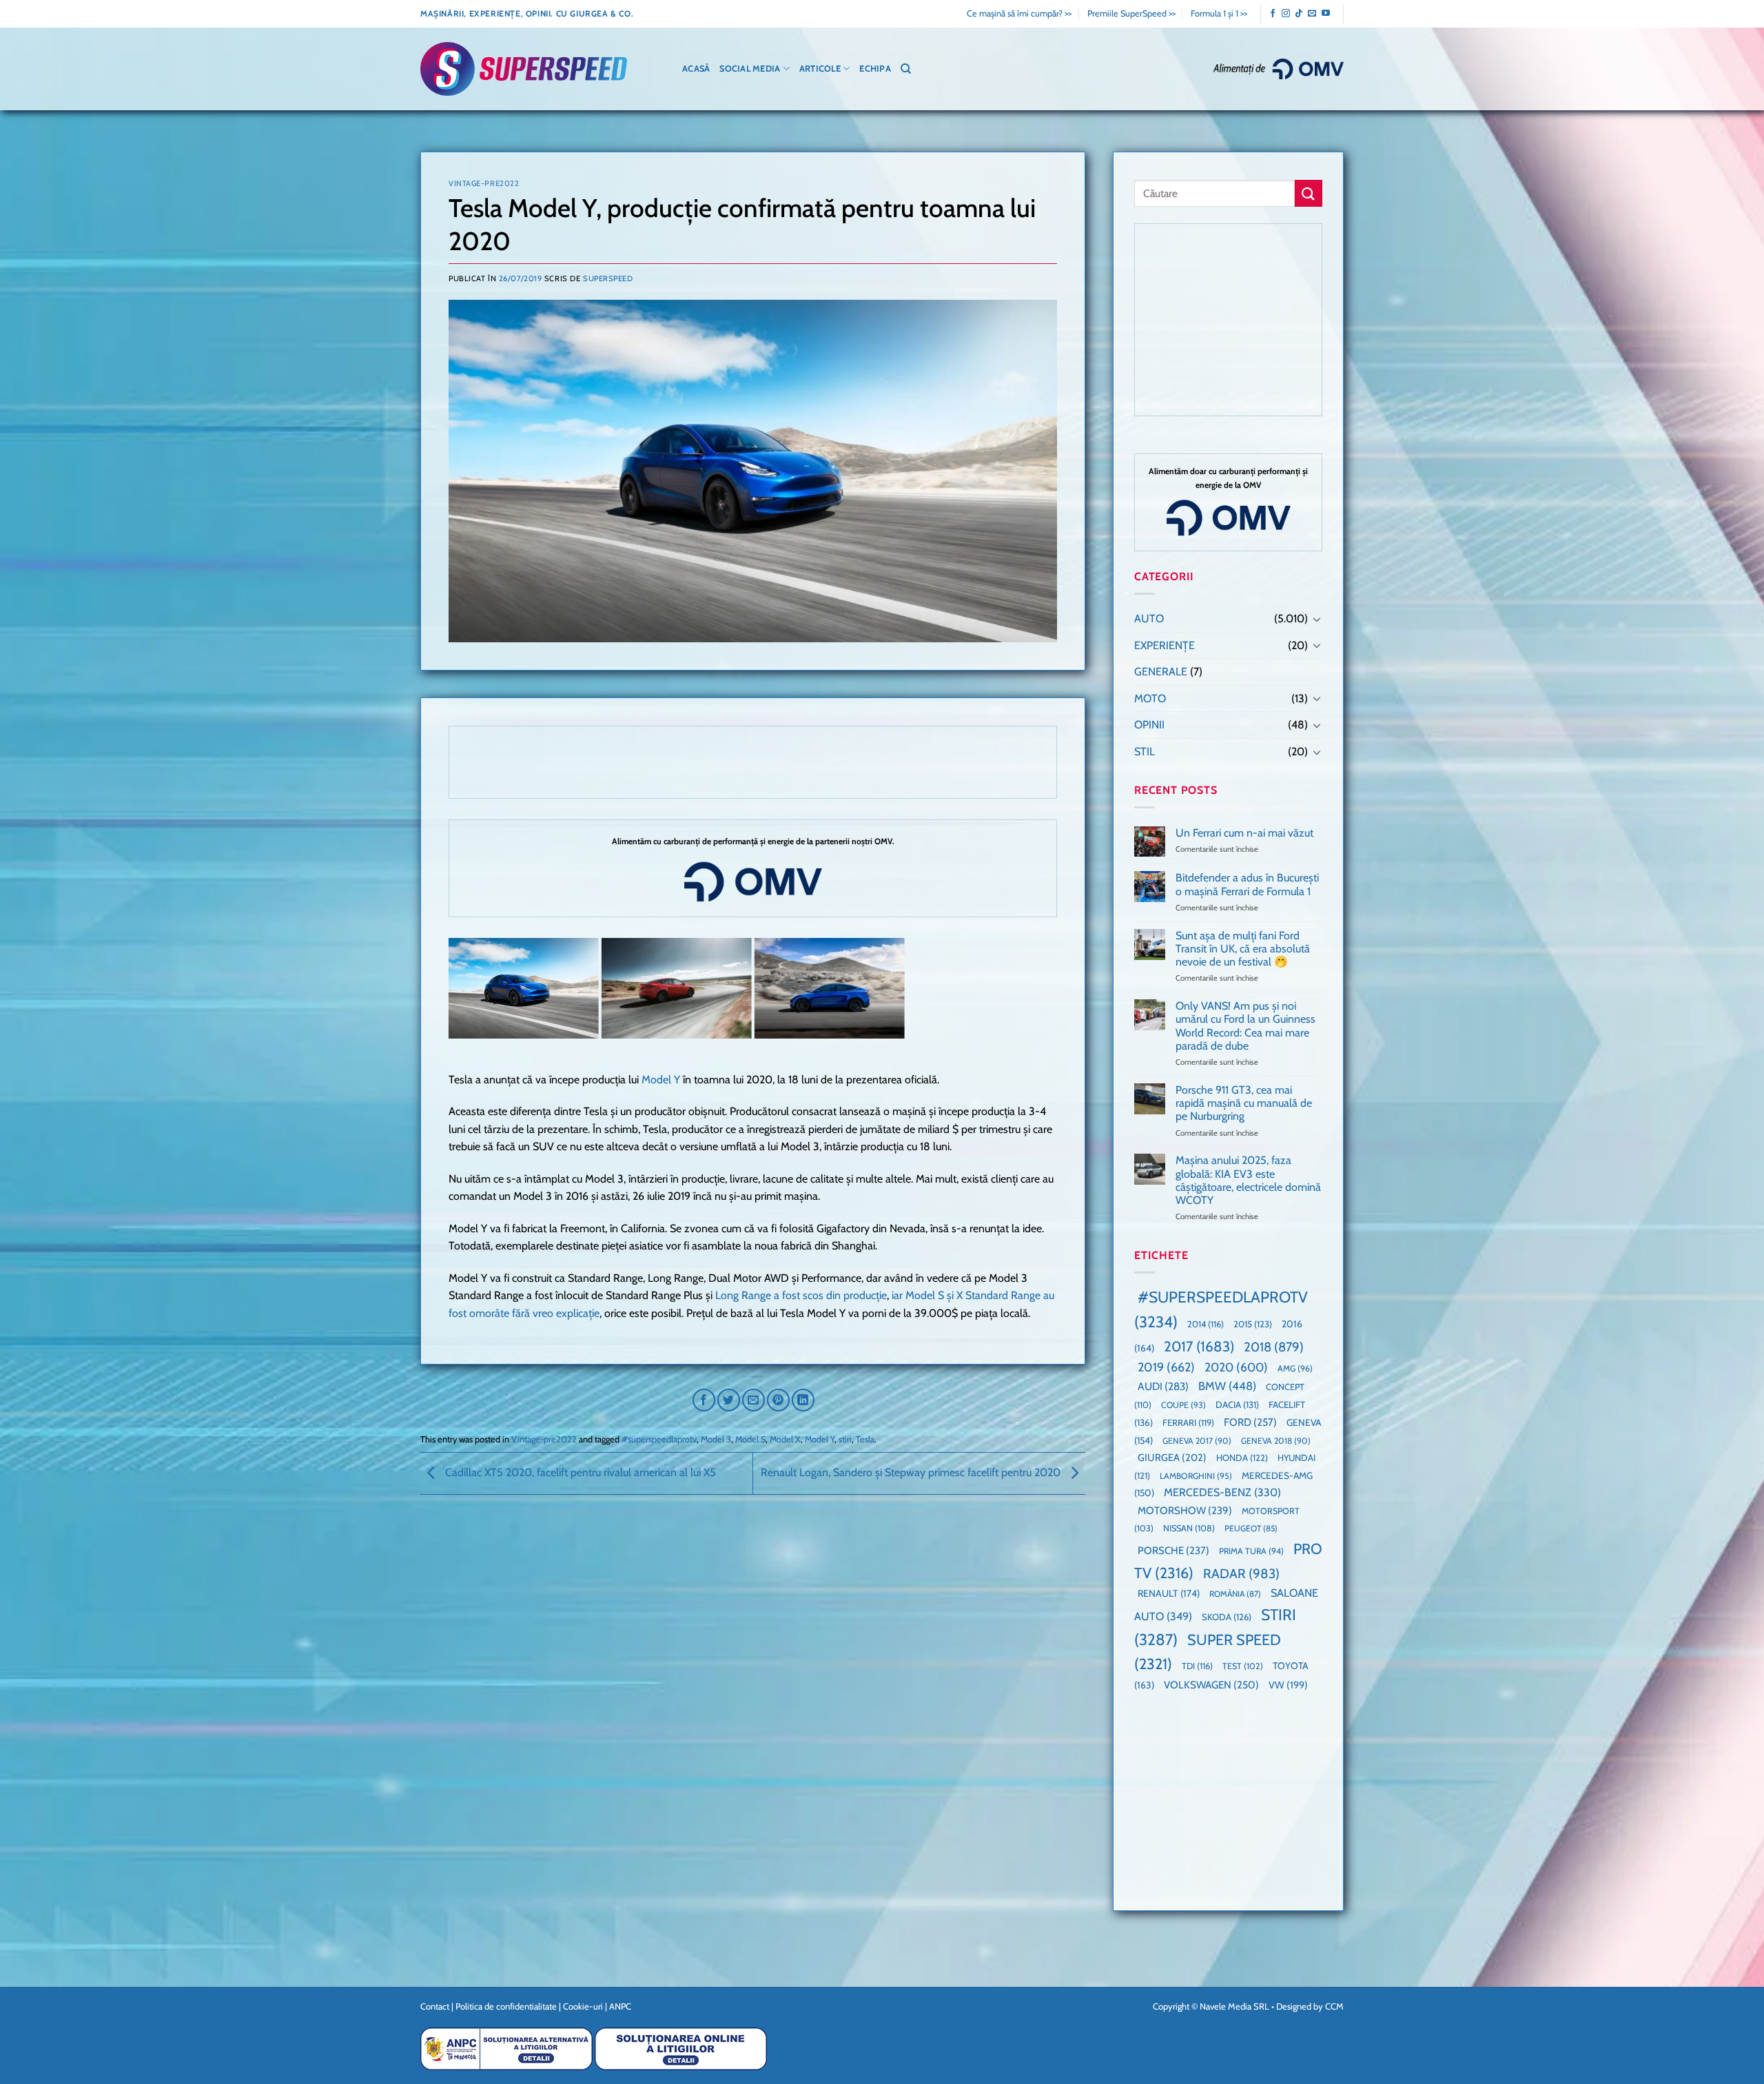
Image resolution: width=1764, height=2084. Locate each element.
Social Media (750, 69)
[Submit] (1309, 193)
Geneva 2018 (1276, 1441)
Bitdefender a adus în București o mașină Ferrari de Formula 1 (1247, 884)
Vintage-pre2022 (484, 183)
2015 (1253, 1324)
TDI (1197, 1666)
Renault (1169, 1593)
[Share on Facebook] (704, 1400)
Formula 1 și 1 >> (1219, 13)
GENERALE (1161, 672)
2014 (1206, 1324)
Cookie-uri (583, 2006)
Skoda (1227, 1617)
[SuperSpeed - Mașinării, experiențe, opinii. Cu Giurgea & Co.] (524, 69)
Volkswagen (1211, 1685)
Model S (750, 1439)
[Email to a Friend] (753, 1400)
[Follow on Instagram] (1286, 14)
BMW (1227, 1386)
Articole (820, 69)
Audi (1163, 1386)
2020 (1236, 1367)
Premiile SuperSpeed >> (1131, 13)
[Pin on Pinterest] (778, 1400)
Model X (785, 1439)
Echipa (875, 69)
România (1235, 1594)
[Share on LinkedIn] (803, 1400)
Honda (1242, 1458)
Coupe (1183, 1405)
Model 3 (716, 1439)
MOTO (1150, 698)
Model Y (661, 1080)
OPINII (1149, 725)
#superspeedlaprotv (659, 1439)
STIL (1145, 752)
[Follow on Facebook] (1273, 14)
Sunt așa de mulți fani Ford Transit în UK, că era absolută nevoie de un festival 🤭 (1243, 949)
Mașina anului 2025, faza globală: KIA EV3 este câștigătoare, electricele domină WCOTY (1248, 1180)
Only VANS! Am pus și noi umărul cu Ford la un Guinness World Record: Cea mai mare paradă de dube (1245, 1026)
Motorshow (1185, 1511)
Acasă (696, 69)
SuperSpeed (608, 278)
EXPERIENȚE (1165, 645)
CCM (1334, 2006)
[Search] (906, 69)
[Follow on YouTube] (1326, 14)
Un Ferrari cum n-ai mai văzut (1244, 833)
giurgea (1172, 1458)
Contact (435, 2006)
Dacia (1237, 1404)
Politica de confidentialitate (506, 2006)
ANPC (620, 2006)
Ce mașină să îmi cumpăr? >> (1019, 13)
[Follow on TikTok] (1299, 14)
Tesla (865, 1439)
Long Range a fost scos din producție (801, 1295)
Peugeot (1251, 1528)
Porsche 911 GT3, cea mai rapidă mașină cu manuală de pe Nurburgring (1244, 1103)
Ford (1250, 1422)
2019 (1166, 1367)
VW (1288, 1685)
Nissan (1189, 1528)
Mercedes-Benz (1222, 1492)
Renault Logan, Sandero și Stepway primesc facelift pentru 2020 (912, 1472)
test (1243, 1666)
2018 (1274, 1347)
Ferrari (1188, 1422)
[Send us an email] (1312, 14)
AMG (1295, 1368)
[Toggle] (1317, 619)
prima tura (1251, 1551)
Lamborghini (1196, 1476)
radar (1241, 1574)
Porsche (1173, 1551)
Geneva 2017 (1197, 1441)
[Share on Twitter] (729, 1400)
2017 (1199, 1346)
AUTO (1149, 619)
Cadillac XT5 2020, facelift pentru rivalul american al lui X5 (579, 1472)
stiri (845, 1439)
